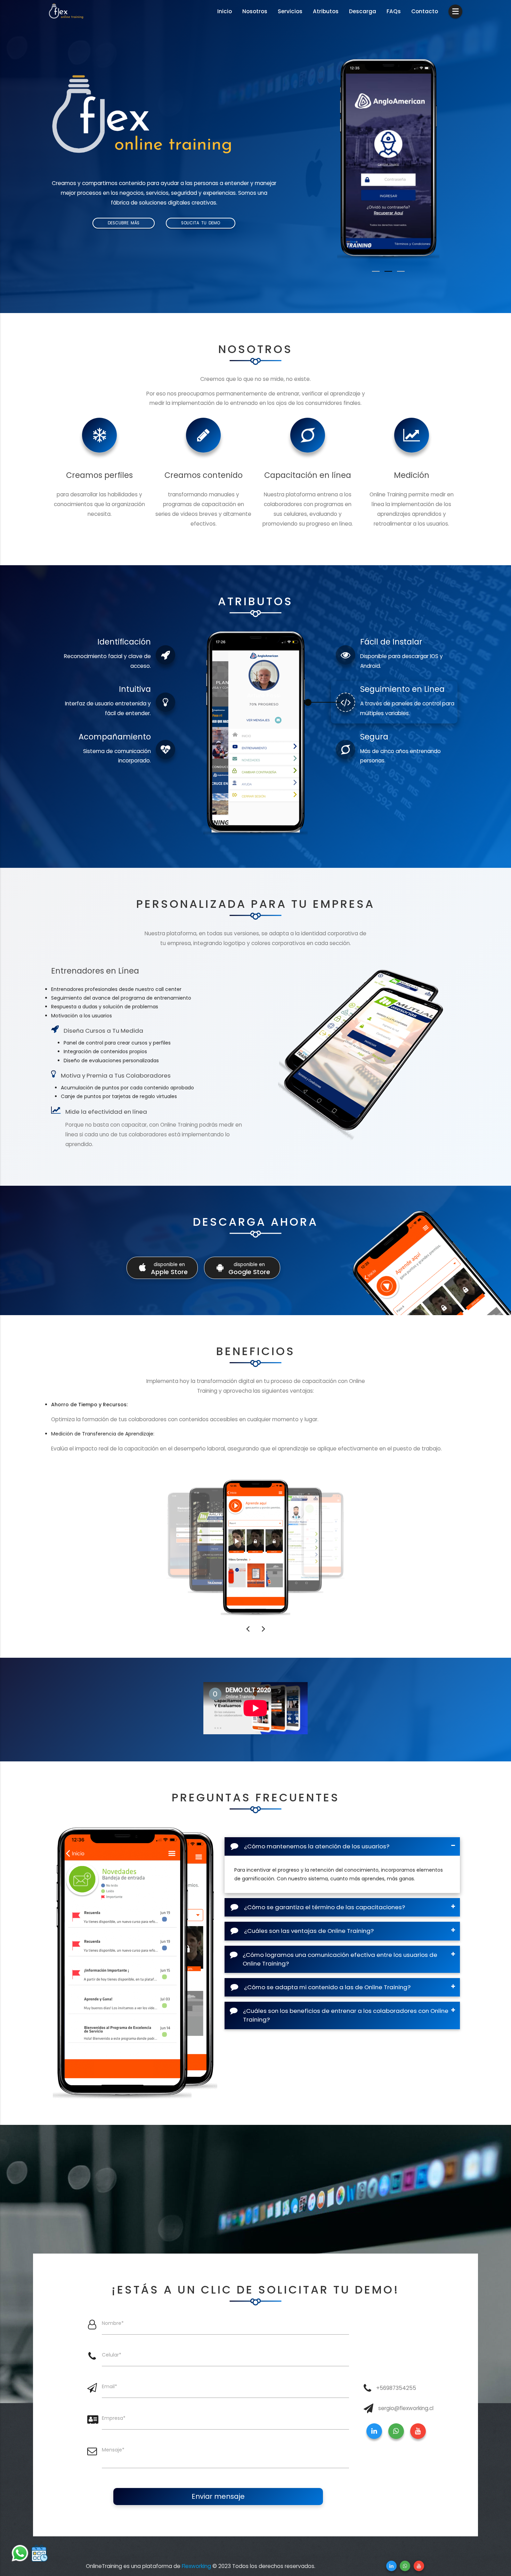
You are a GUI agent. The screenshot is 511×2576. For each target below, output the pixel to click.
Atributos (326, 11)
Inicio (225, 11)
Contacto (425, 11)
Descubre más (124, 223)
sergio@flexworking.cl (406, 2408)
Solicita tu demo (201, 223)
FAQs (394, 11)
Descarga (363, 11)
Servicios (290, 11)
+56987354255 (396, 2388)
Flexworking (196, 2566)
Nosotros (255, 11)
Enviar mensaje (218, 2496)
